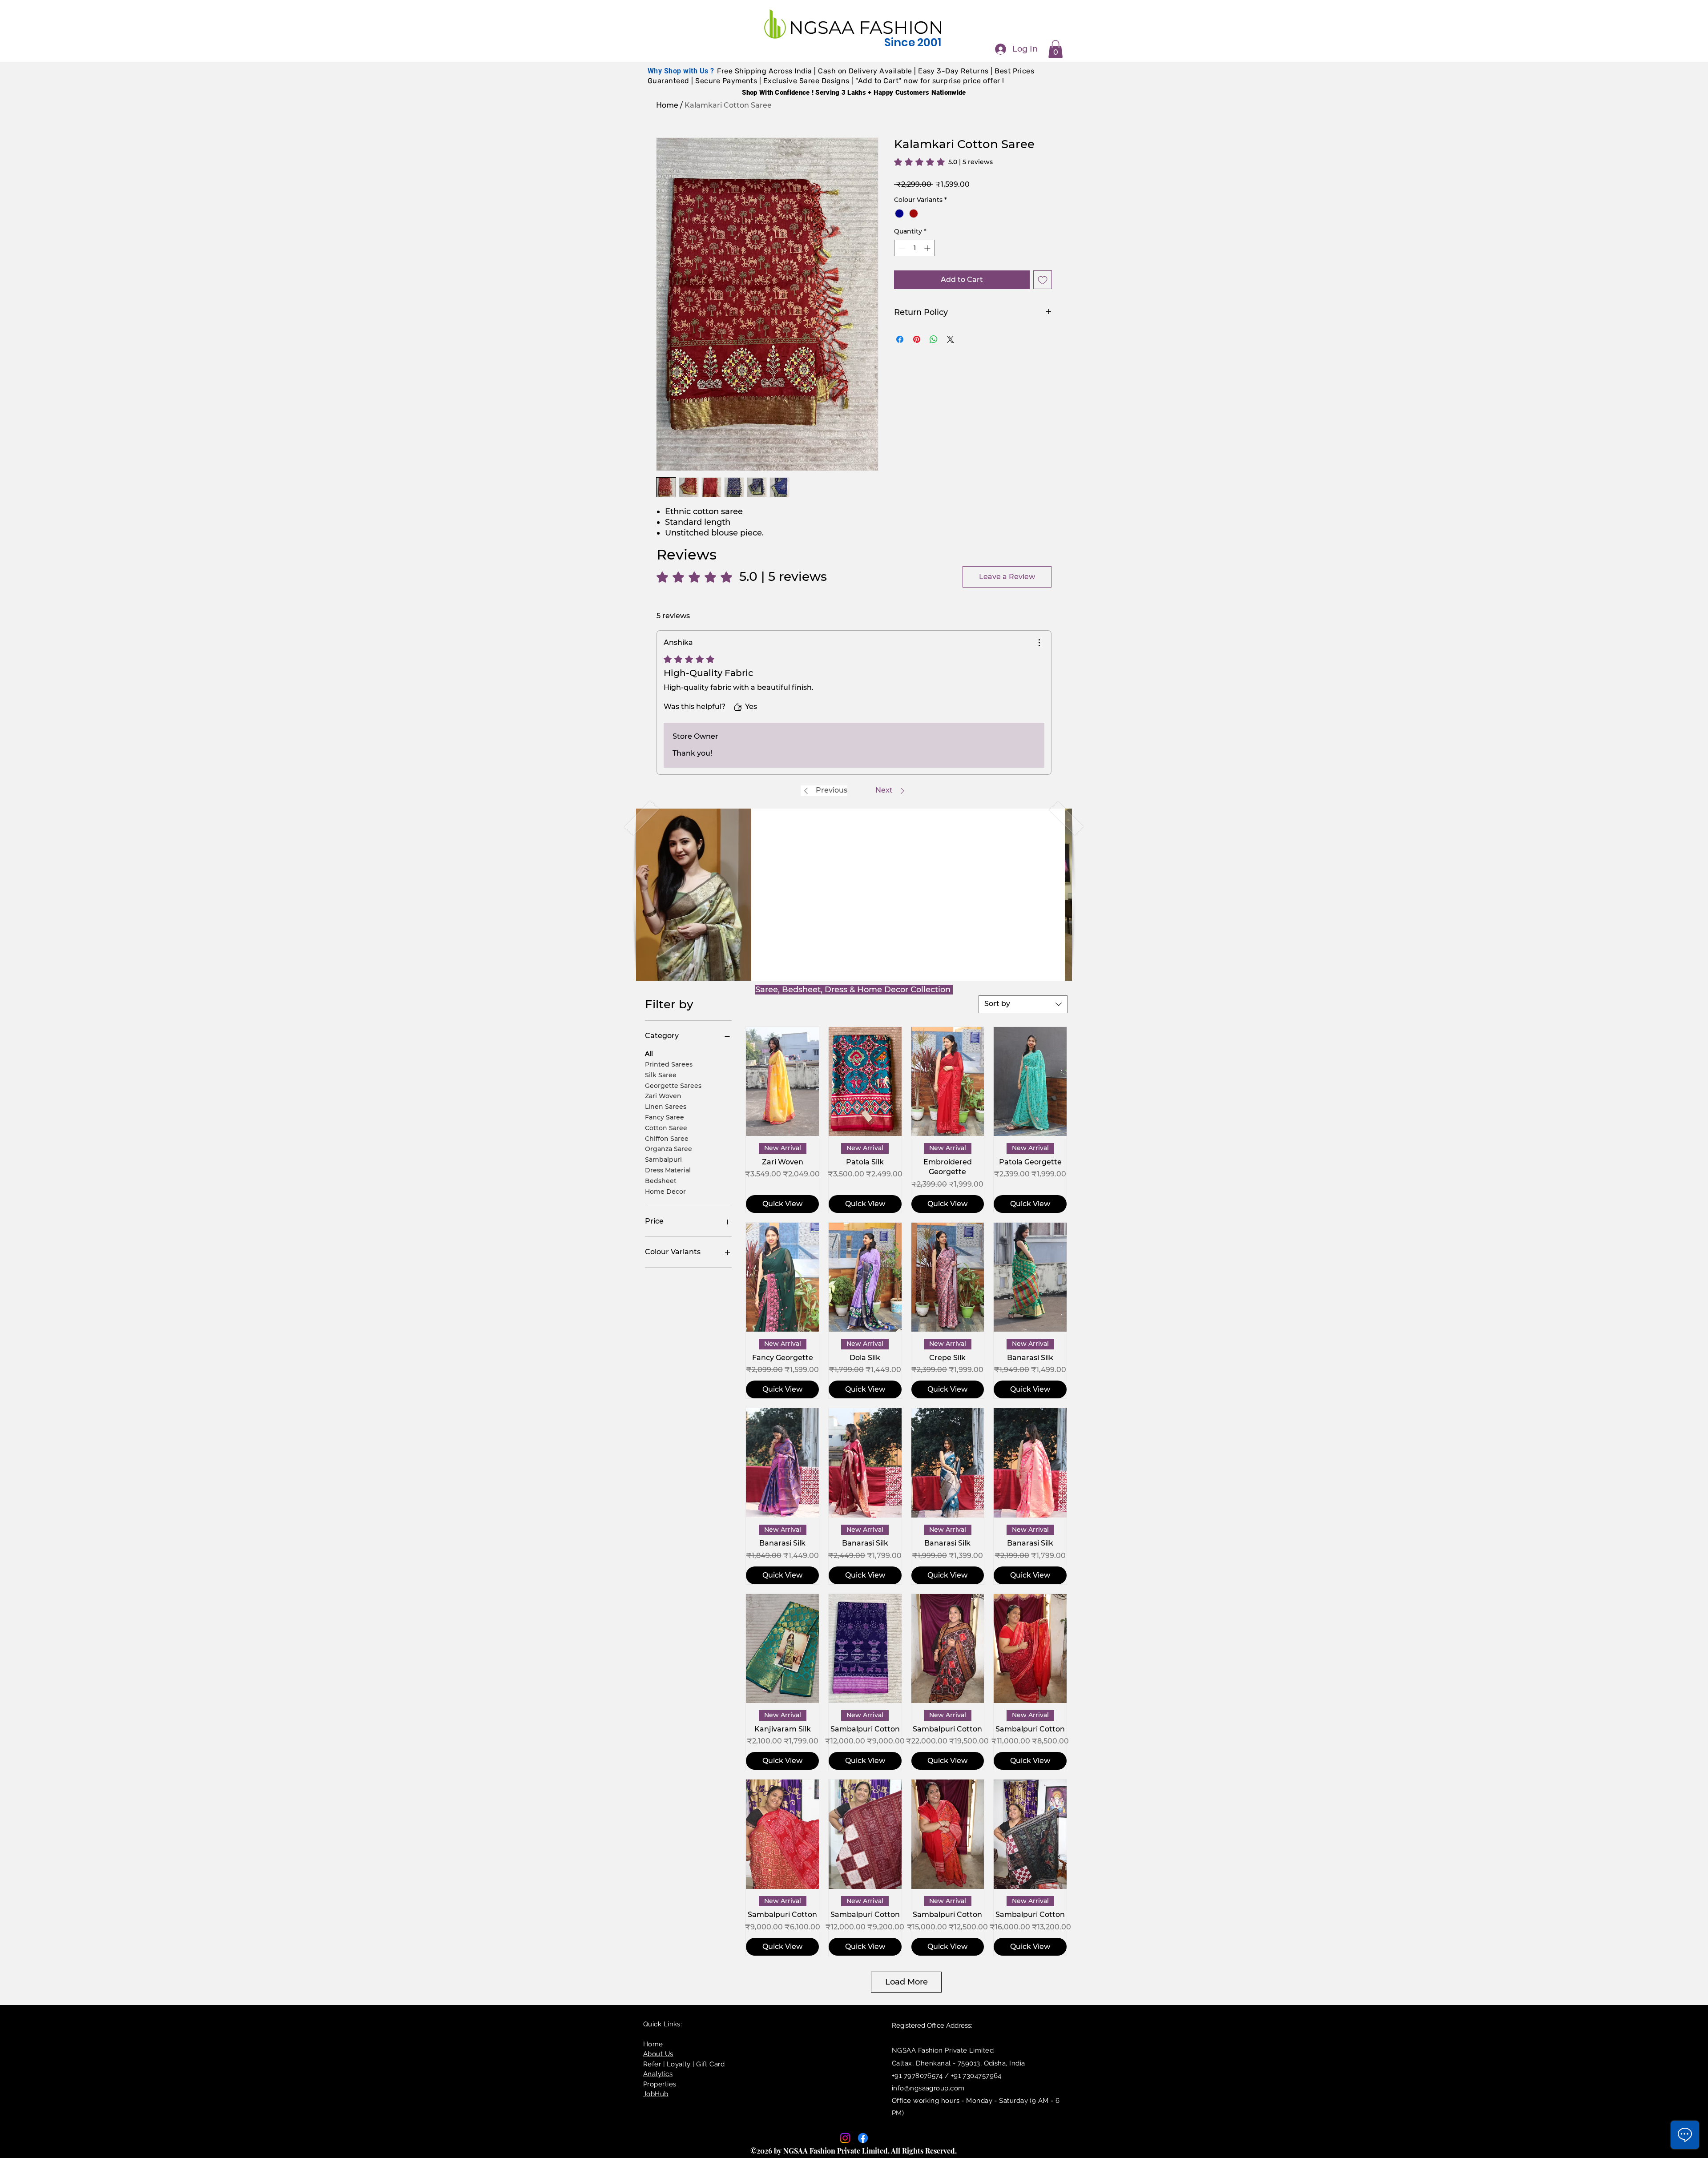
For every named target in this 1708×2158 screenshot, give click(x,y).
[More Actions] (1039, 643)
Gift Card (710, 2064)
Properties (660, 2084)
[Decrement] (901, 248)
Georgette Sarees (673, 1085)
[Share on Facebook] (900, 339)
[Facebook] (863, 2138)
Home (667, 105)
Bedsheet (661, 1180)
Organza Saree (669, 1149)
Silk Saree (661, 1075)
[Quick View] (782, 1082)
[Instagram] (845, 2138)
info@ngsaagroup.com (928, 2088)
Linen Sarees (666, 1107)
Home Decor (665, 1191)
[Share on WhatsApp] (934, 339)
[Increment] (928, 248)
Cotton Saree (666, 1127)
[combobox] (1023, 1004)
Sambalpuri (663, 1160)
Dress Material (668, 1170)
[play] (1051, 973)
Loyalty (679, 2064)
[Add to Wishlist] (1043, 280)
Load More (906, 1982)
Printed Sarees (669, 1064)
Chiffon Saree (667, 1138)
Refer (652, 2064)
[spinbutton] (914, 248)
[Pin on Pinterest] (917, 339)
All (649, 1054)
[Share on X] (951, 339)
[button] (1055, 49)
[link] (943, 162)
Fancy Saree (665, 1117)
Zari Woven (663, 1096)
